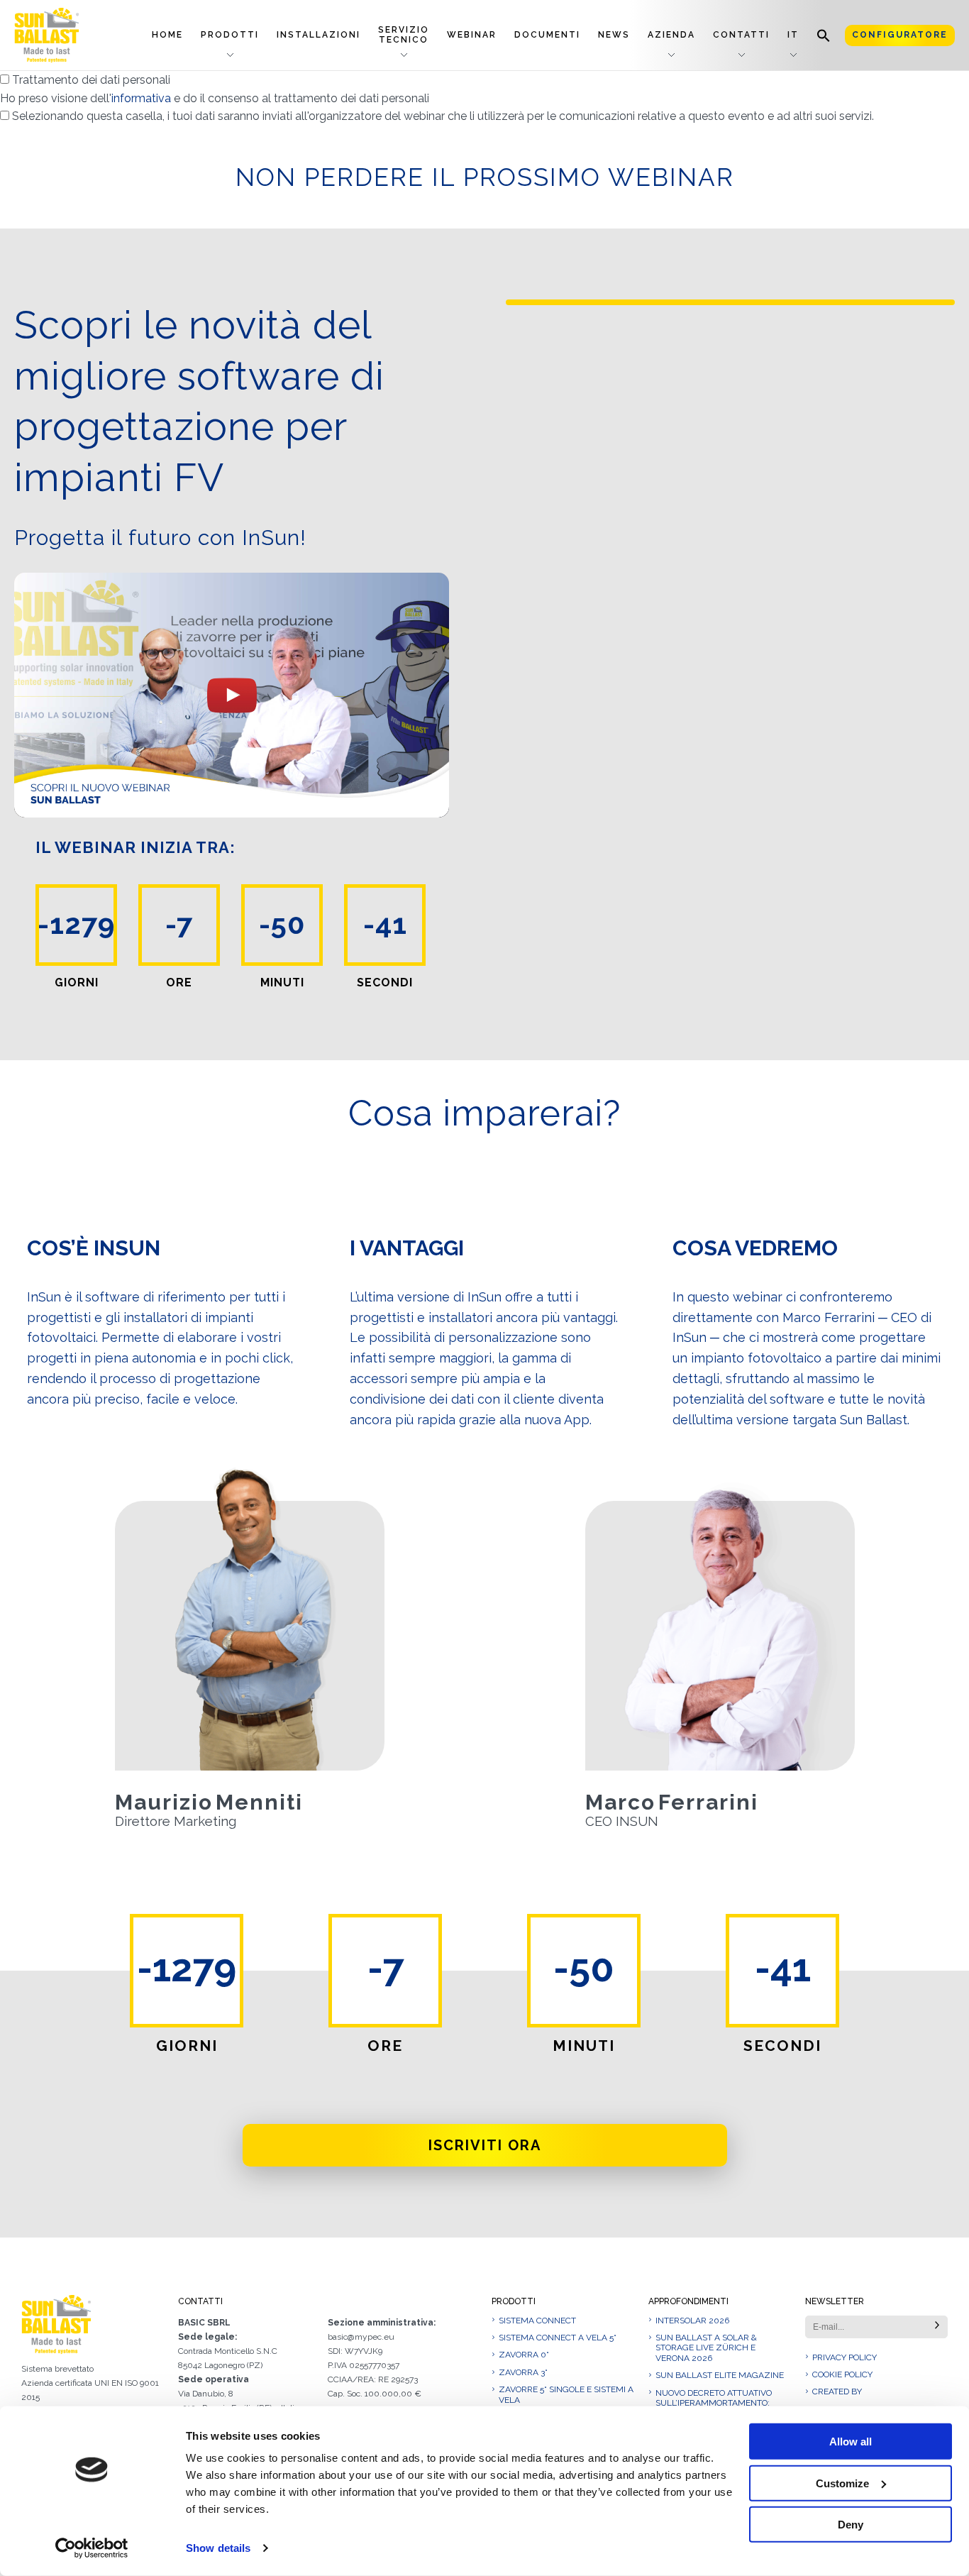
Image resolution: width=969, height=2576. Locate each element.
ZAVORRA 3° (523, 2372)
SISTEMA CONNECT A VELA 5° (558, 2338)
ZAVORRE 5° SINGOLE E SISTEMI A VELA (566, 2394)
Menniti (259, 1802)
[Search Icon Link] (824, 35)
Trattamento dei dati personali (215, 89)
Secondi (385, 983)
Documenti (547, 35)
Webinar (472, 35)
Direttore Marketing (176, 1822)
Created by (837, 2391)
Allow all (851, 2442)
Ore (179, 983)
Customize (842, 2483)
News (614, 35)
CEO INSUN (622, 1822)
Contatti (741, 35)
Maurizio (164, 1802)
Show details (218, 2548)
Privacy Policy (845, 2357)
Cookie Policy (842, 2374)
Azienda (671, 35)
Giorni (77, 983)
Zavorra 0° (524, 2355)
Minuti (282, 983)
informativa (141, 98)
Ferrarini (708, 1802)
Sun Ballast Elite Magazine (720, 2375)
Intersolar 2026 (692, 2321)
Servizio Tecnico (404, 34)
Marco (620, 1802)
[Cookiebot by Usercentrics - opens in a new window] (92, 2548)
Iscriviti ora (485, 2145)
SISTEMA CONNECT (537, 2321)
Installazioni (319, 35)
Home (167, 35)
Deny (851, 2525)
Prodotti (230, 35)
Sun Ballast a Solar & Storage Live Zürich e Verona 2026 (706, 2348)
